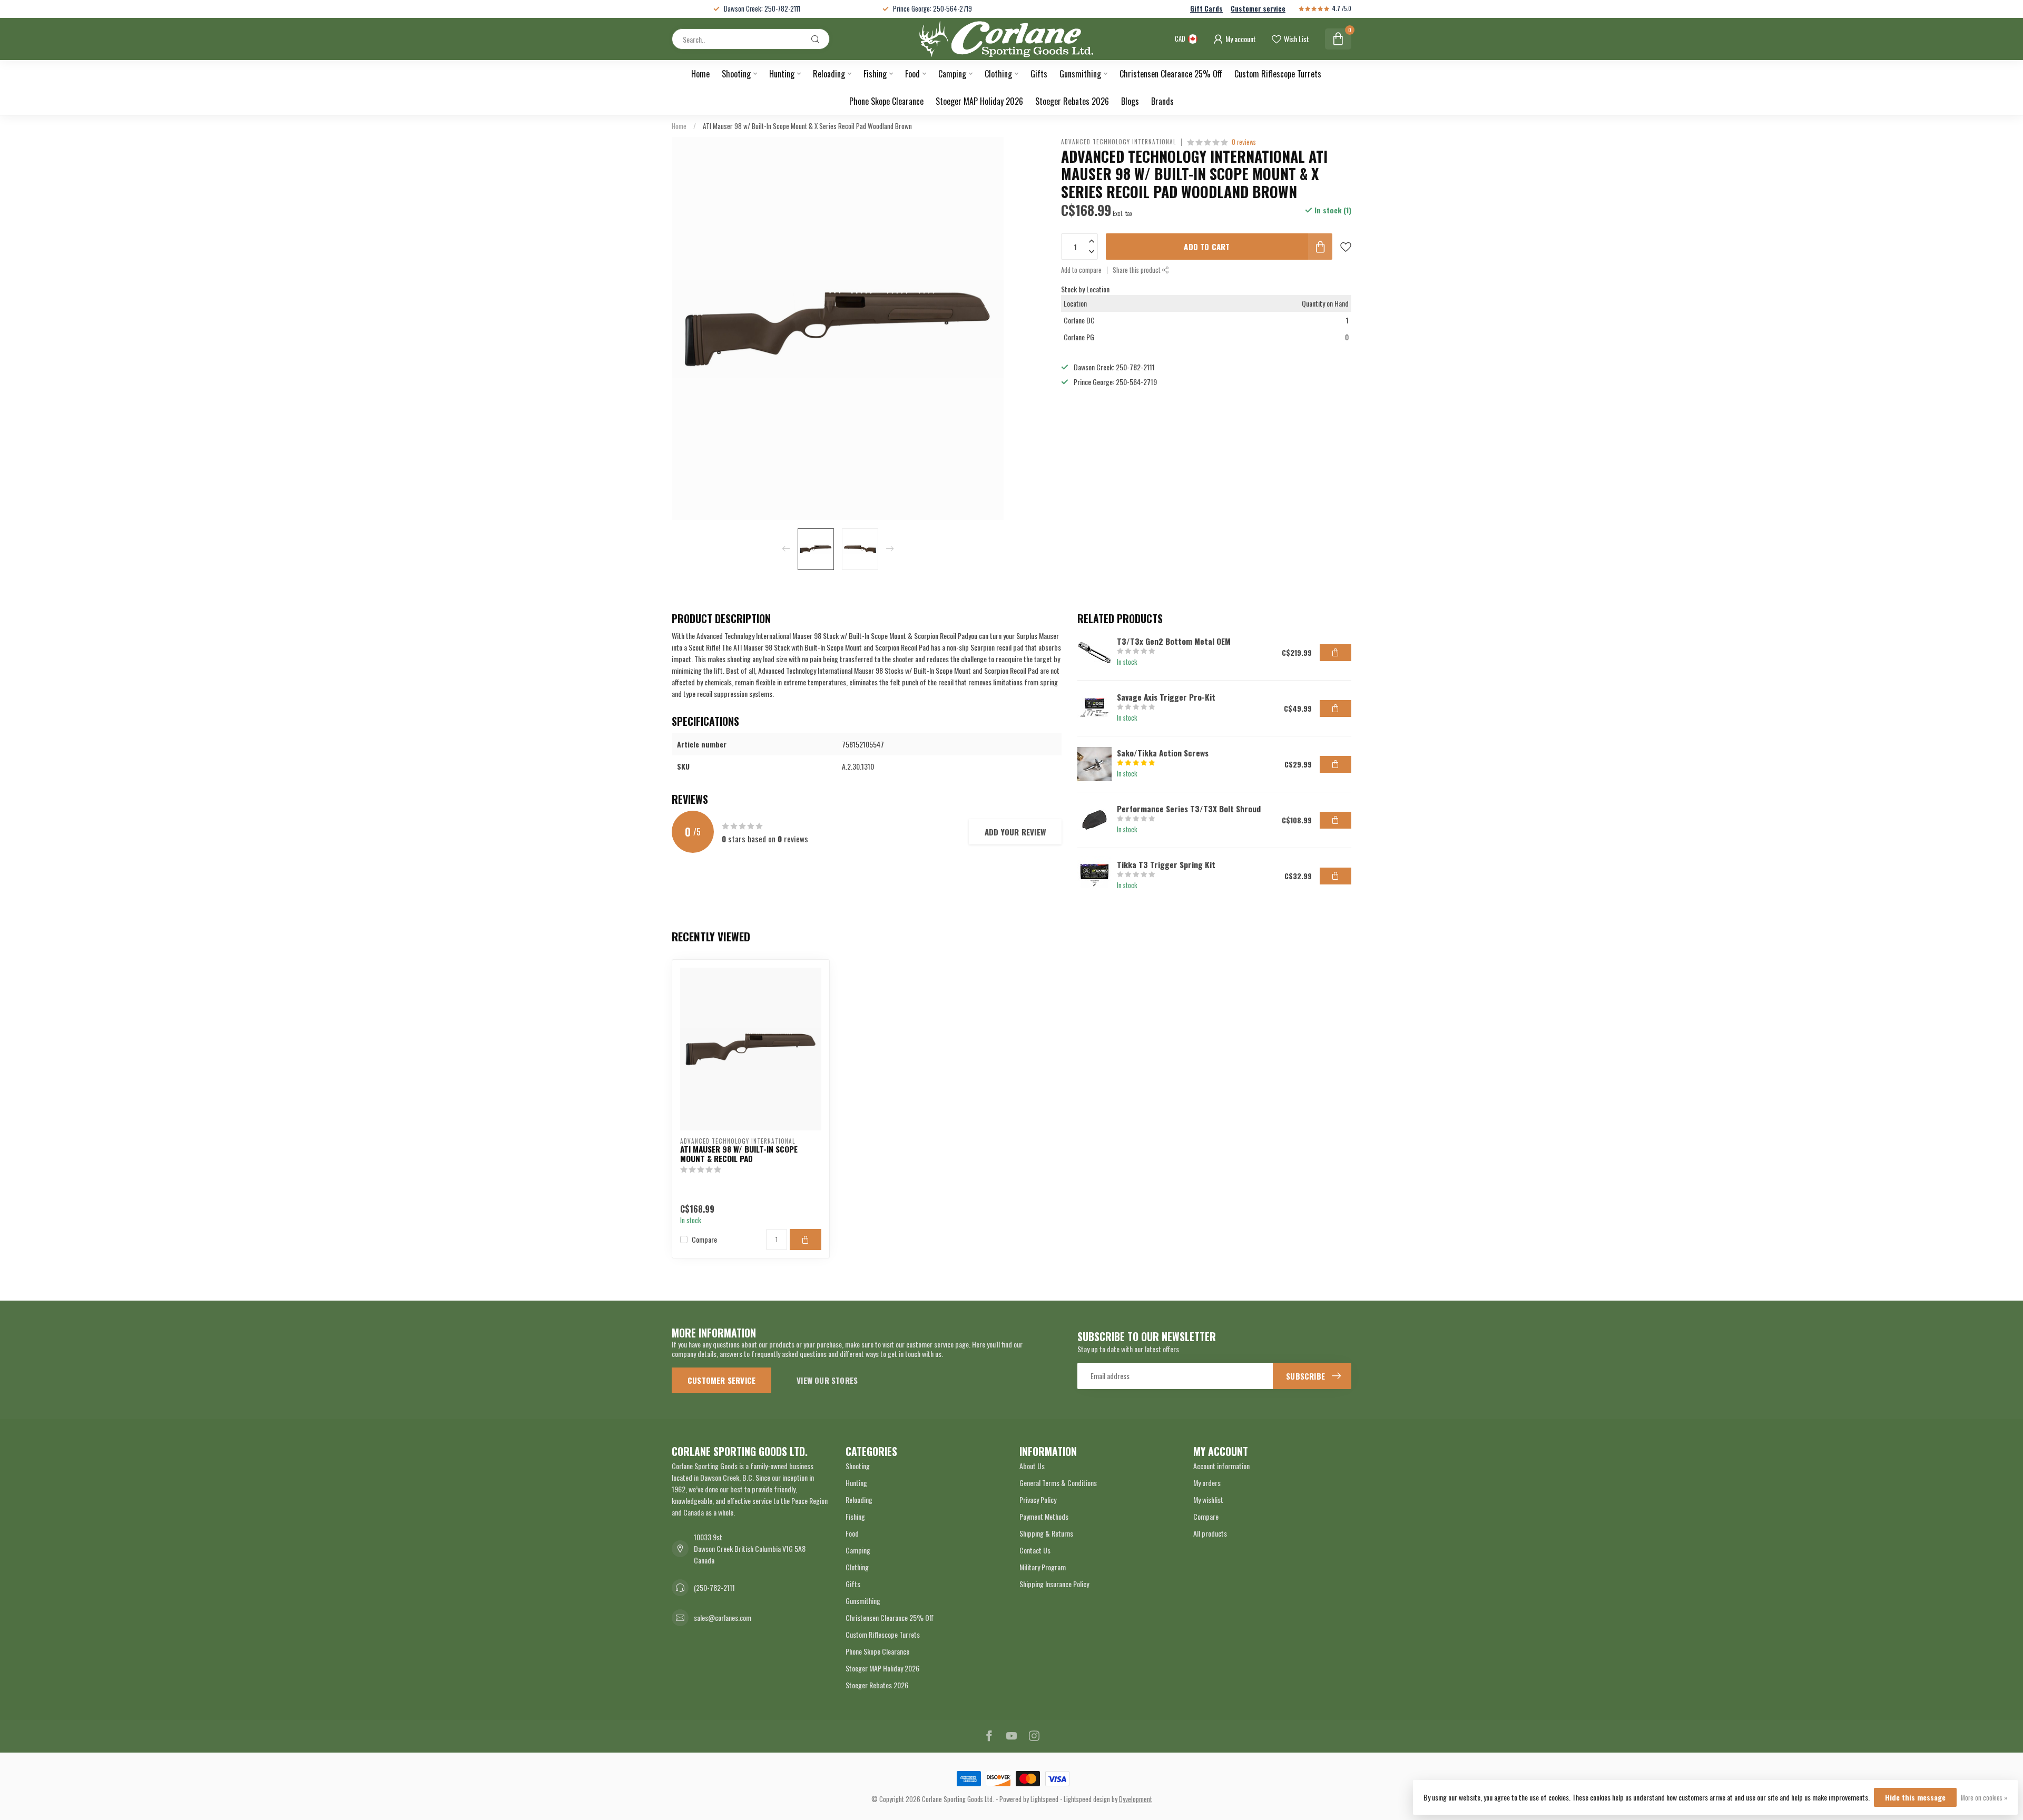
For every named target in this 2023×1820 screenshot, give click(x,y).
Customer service (1258, 9)
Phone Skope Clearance (886, 101)
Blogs (1130, 101)
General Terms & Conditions (1058, 1483)
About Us (1032, 1466)
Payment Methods (1044, 1516)
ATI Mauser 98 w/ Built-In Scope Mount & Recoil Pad (739, 1154)
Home (700, 74)
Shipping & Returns (1046, 1533)
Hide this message (1915, 1797)
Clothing (998, 74)
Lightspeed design (1087, 1799)
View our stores (827, 1380)
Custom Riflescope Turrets (1278, 74)
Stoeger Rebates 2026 (1072, 101)
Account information (1221, 1466)
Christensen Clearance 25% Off (1171, 74)
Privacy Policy (1038, 1499)
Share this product (1137, 270)
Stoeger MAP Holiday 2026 (979, 101)
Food (912, 74)
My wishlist (1208, 1499)
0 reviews (1244, 142)
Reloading (829, 74)
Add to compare (1081, 270)
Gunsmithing (1080, 74)
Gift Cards (1206, 9)
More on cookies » (1984, 1798)
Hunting (782, 74)
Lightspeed (1044, 1799)
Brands (1162, 101)
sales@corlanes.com (723, 1617)
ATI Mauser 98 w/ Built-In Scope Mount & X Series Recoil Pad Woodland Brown (807, 126)
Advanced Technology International (1118, 142)
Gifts (1039, 74)
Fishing (875, 74)
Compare (704, 1239)
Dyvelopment (1136, 1799)
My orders (1207, 1483)
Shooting (736, 74)
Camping (952, 74)
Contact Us (1035, 1550)
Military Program (1043, 1567)
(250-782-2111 (714, 1587)
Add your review (1015, 832)
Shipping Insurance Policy (1054, 1584)
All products (1210, 1533)
